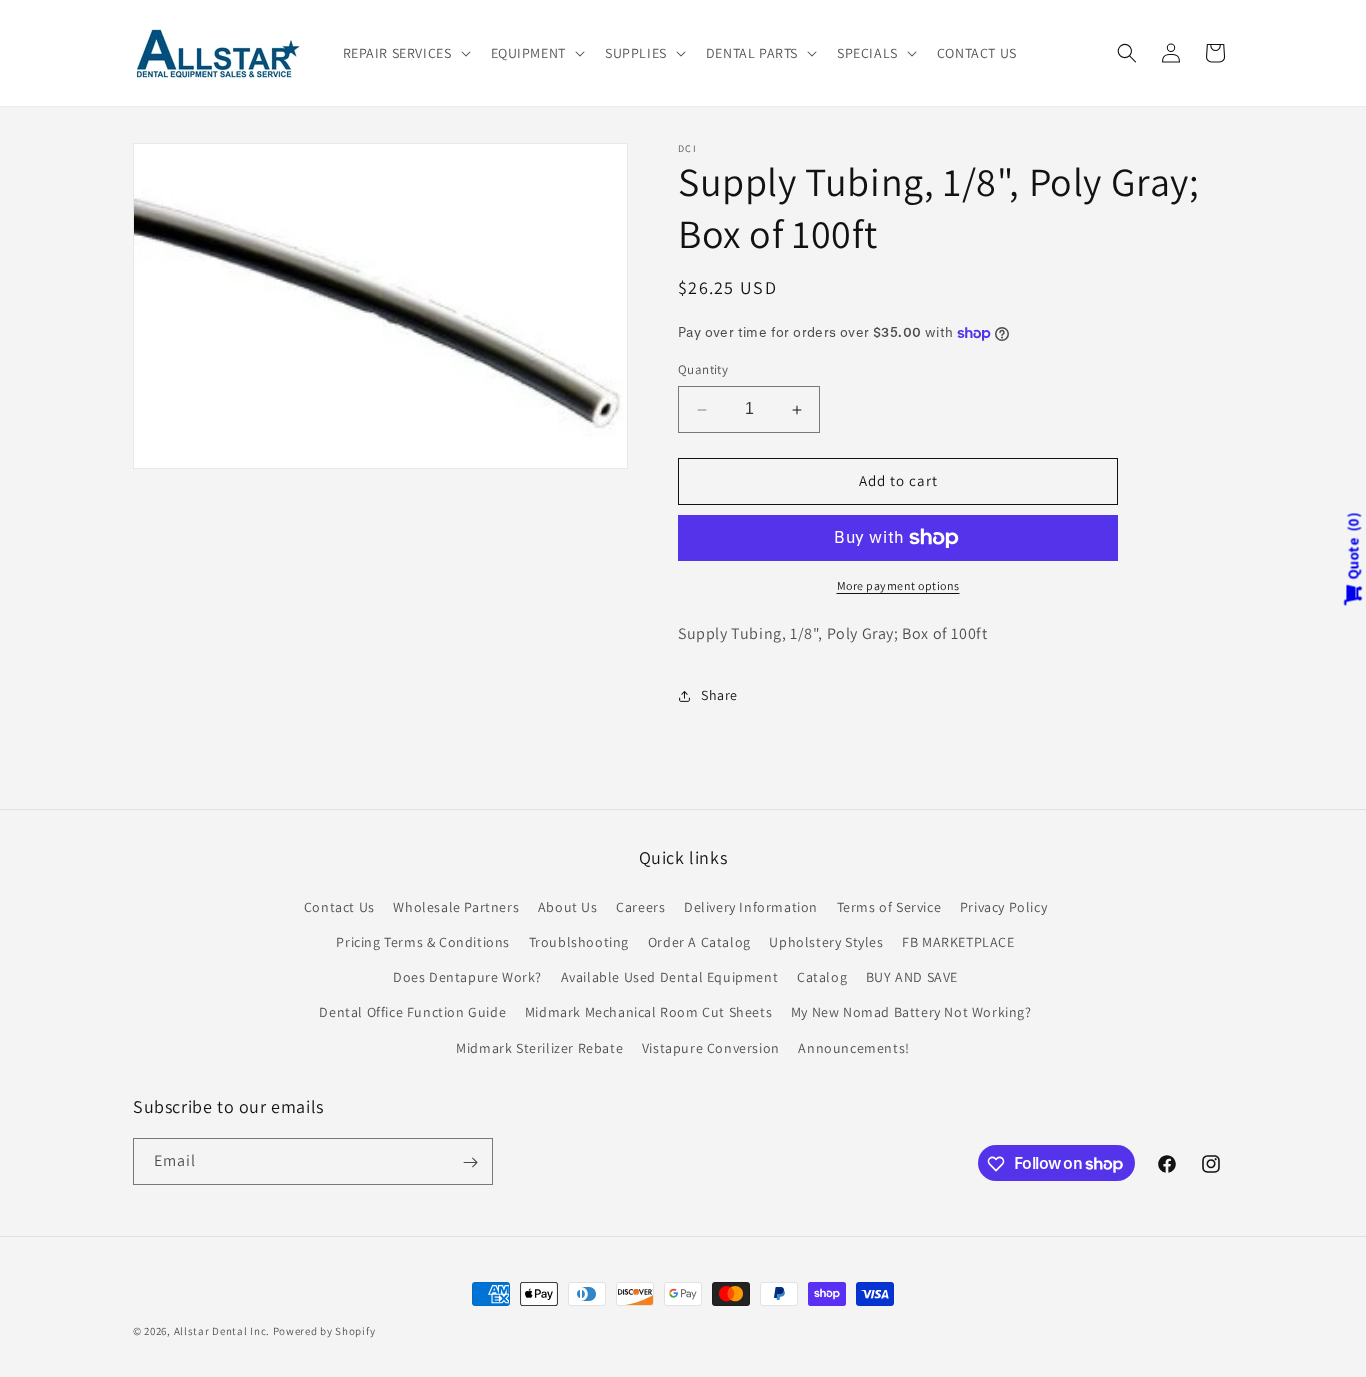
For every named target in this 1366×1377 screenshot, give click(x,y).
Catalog (822, 977)
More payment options (898, 585)
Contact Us (339, 906)
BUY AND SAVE (912, 977)
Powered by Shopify (324, 1331)
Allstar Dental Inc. (223, 1331)
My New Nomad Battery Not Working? (911, 1012)
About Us (568, 906)
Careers (640, 906)
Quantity (703, 370)
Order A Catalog (699, 941)
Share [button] (719, 695)
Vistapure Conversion (711, 1047)
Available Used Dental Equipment (670, 977)
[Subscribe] (470, 1162)
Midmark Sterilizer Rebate (539, 1047)
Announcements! (853, 1047)
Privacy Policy (1003, 906)
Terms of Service (889, 906)
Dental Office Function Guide (412, 1012)
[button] (405, 53)
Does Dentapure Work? (467, 977)
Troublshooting (579, 941)
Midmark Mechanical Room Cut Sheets (648, 1012)
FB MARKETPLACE (958, 941)
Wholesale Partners (456, 906)
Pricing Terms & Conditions (423, 941)
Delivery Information (751, 906)
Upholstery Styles (826, 941)
